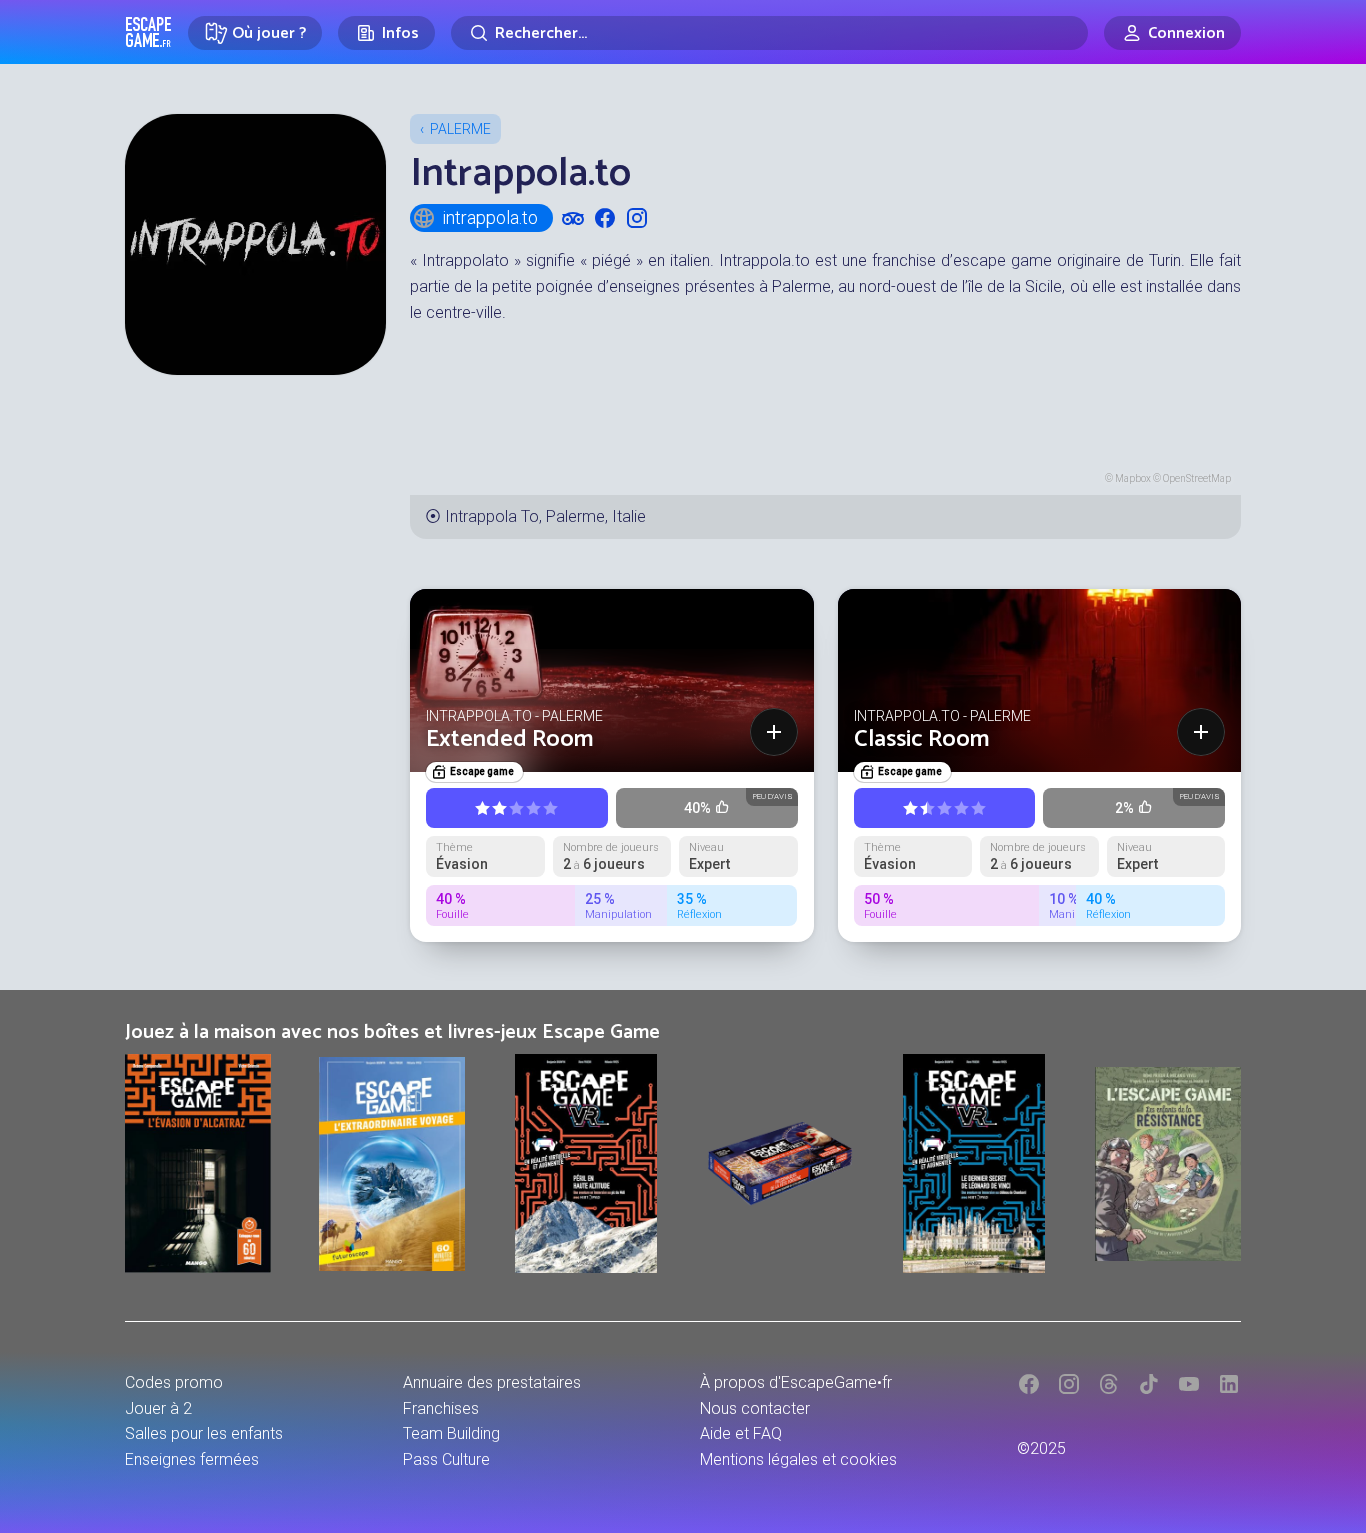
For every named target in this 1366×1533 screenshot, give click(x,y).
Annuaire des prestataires (492, 1382)
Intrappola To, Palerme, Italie (545, 516)
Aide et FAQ (741, 1433)
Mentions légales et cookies (798, 1459)
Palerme (460, 129)
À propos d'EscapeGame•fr (796, 1382)
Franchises (441, 1408)
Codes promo (174, 1382)
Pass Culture (446, 1459)
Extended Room (510, 739)
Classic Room (922, 739)
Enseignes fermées (192, 1459)
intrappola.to (490, 217)
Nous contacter (755, 1408)
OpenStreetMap (1197, 478)
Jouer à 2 (158, 1408)
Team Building (451, 1433)
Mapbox (1133, 478)
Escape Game (148, 32)
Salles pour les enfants (204, 1433)
